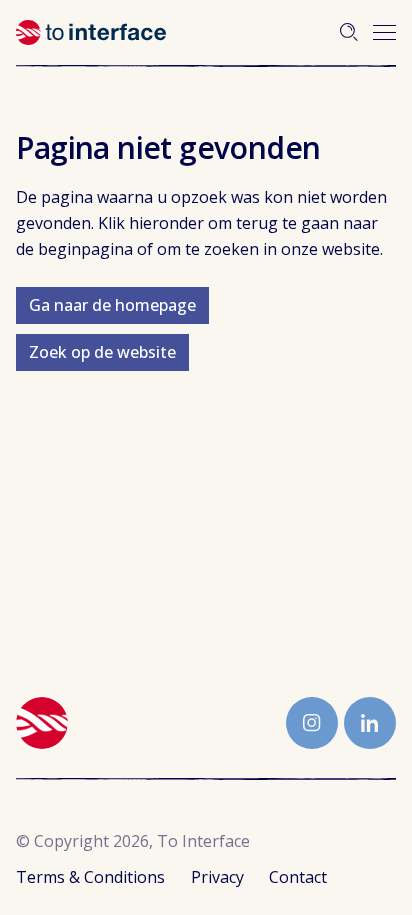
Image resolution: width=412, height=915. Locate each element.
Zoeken (349, 32)
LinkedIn (370, 723)
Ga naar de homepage (112, 305)
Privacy (217, 877)
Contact (298, 877)
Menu (384, 32)
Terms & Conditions (90, 877)
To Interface (91, 32)
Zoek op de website (102, 352)
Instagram (312, 723)
